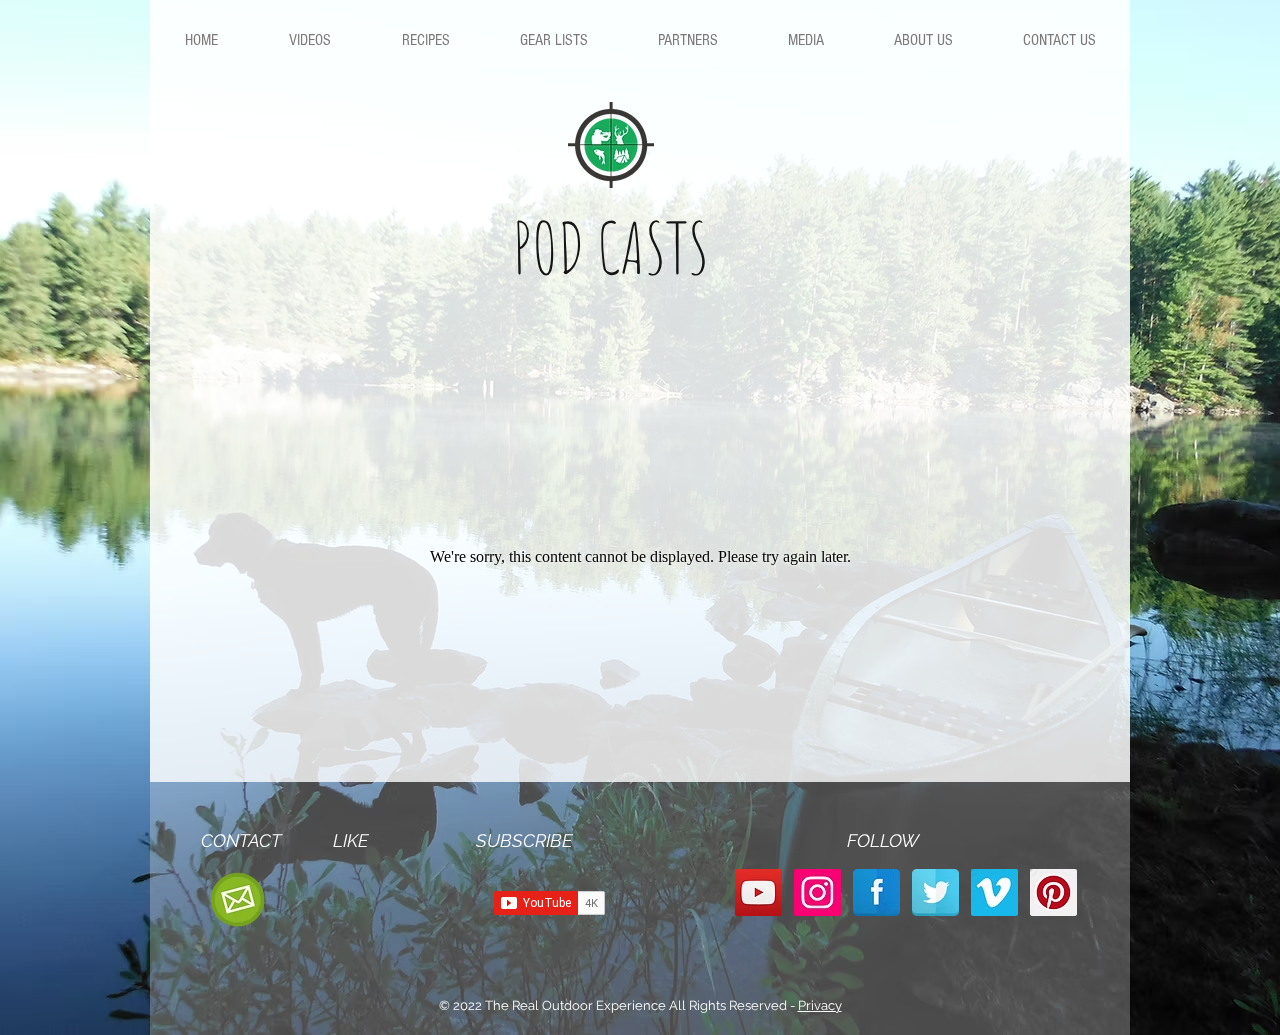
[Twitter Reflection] (935, 892)
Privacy (820, 1005)
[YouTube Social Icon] (758, 892)
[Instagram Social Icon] (817, 892)
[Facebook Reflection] (876, 892)
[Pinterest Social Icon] (1053, 892)
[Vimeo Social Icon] (994, 892)
